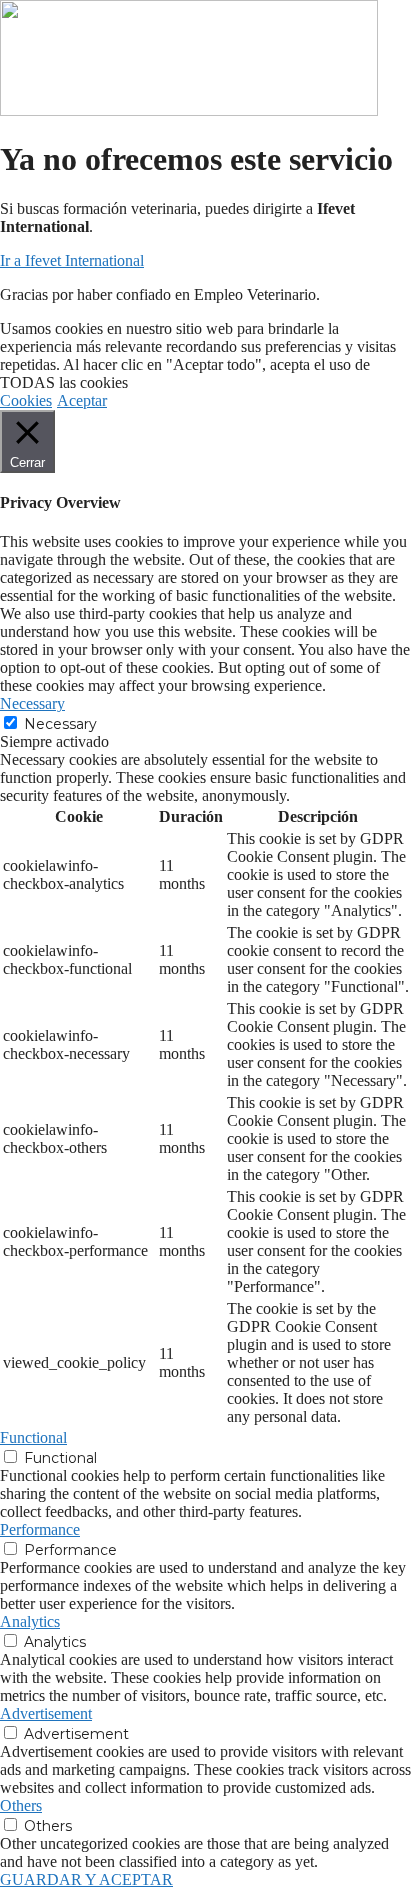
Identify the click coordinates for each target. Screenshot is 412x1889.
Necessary (60, 724)
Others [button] (21, 1805)
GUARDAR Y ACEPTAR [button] (86, 1879)
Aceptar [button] (82, 400)
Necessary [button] (32, 703)
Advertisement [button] (46, 1713)
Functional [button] (33, 1437)
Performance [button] (40, 1529)
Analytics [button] (30, 1621)
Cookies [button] (26, 400)
